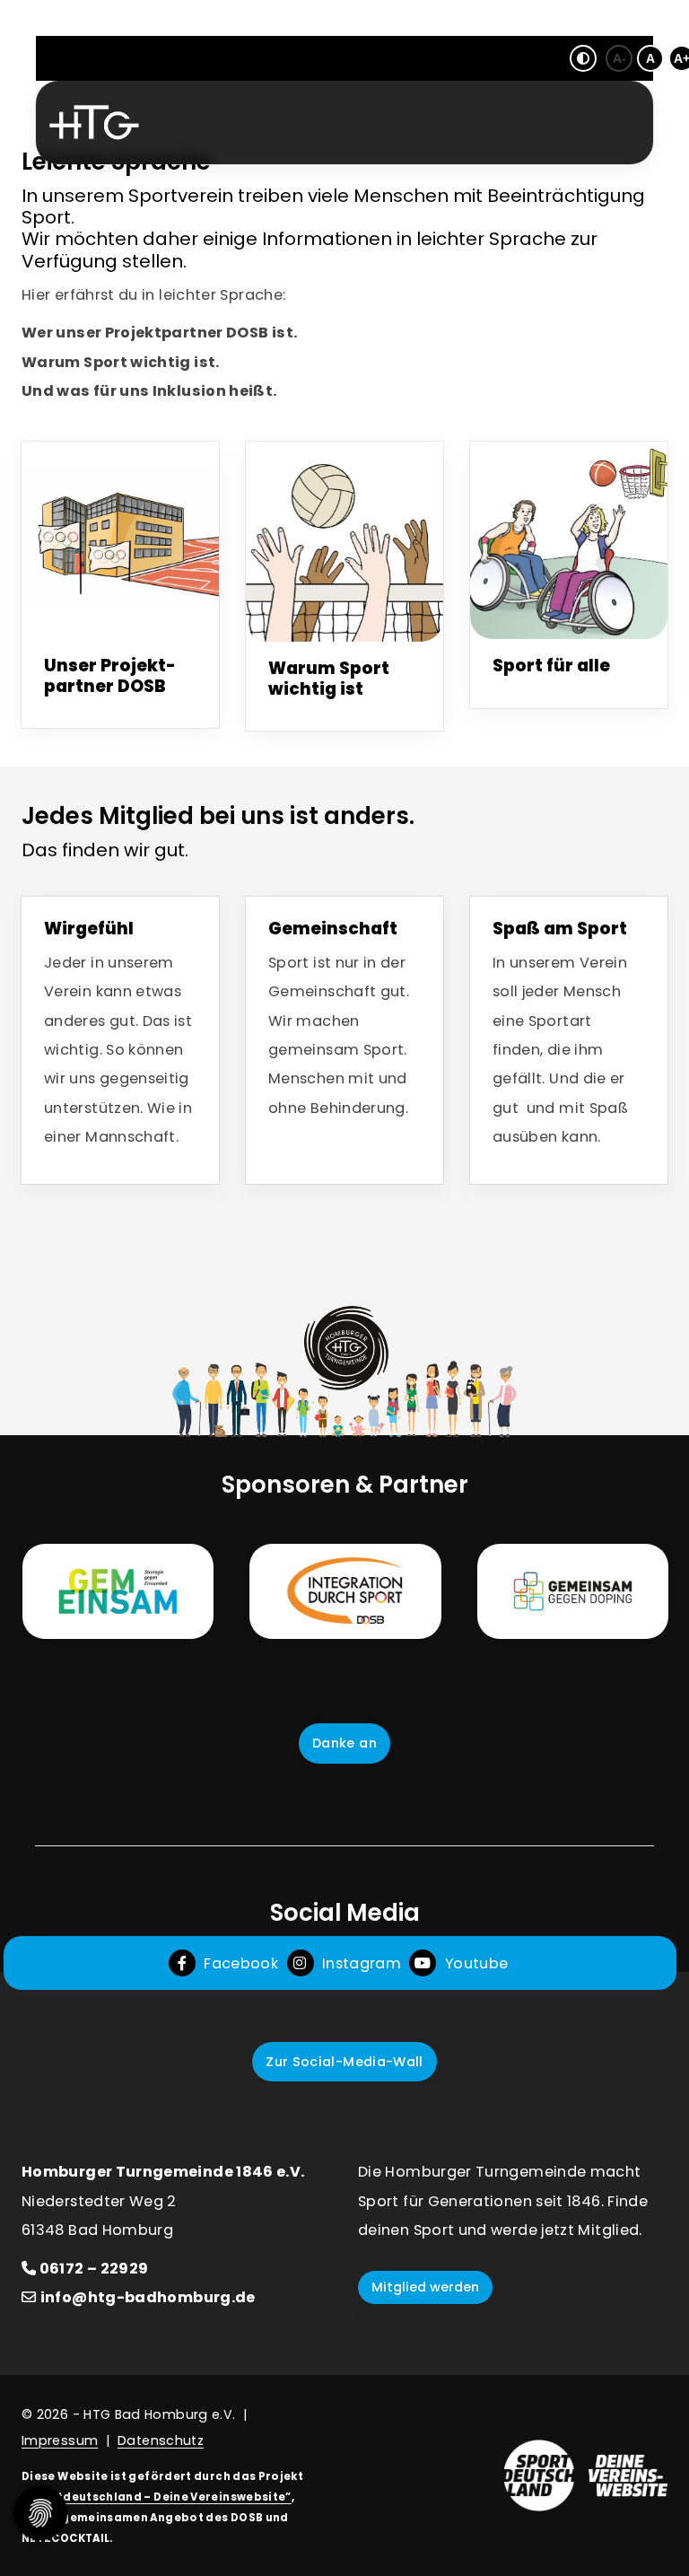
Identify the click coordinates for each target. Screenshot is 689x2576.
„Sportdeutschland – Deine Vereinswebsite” (157, 2497)
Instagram (360, 1963)
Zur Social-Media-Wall (344, 2062)
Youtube (474, 1963)
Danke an (344, 1743)
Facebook (239, 1963)
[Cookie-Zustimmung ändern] (40, 2513)
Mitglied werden (425, 2287)
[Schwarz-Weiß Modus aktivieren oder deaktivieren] (583, 58)
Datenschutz (161, 2440)
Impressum (60, 2440)
